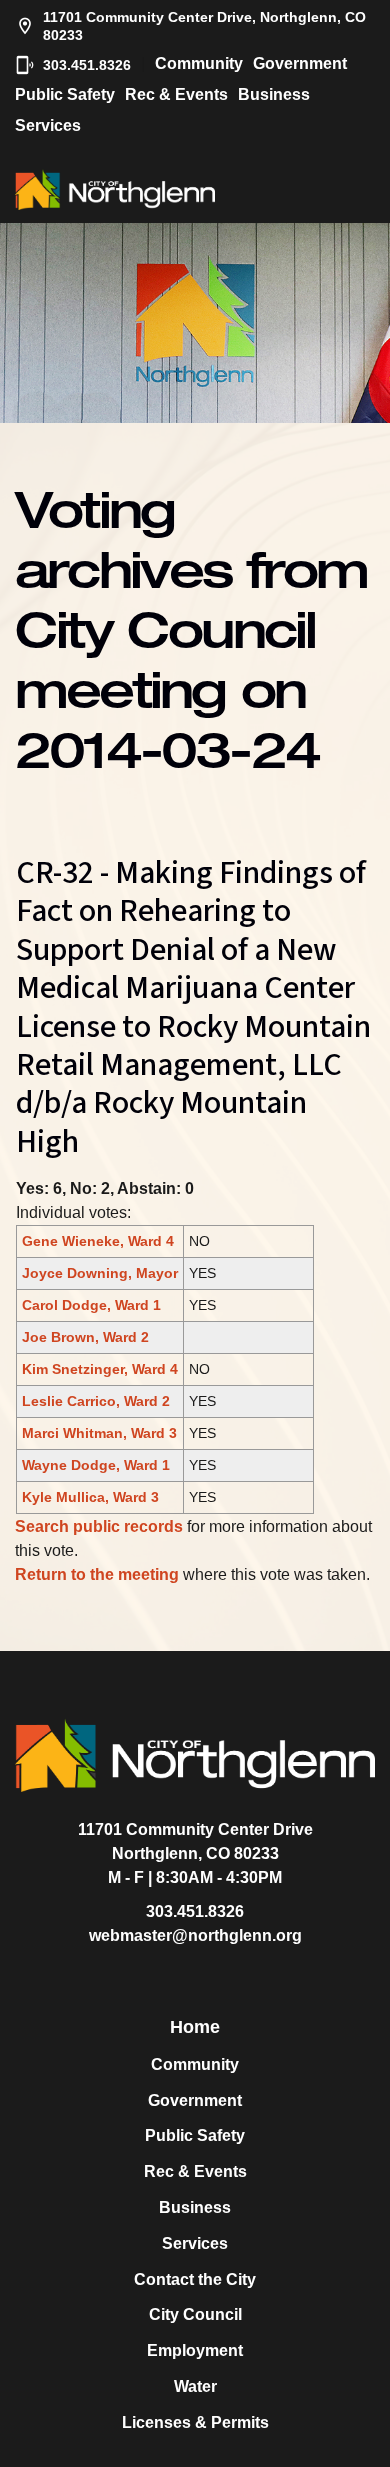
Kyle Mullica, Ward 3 (90, 1497)
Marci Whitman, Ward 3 (99, 1433)
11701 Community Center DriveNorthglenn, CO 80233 (195, 1841)
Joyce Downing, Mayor (100, 1273)
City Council (195, 2314)
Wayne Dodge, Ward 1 (96, 1465)
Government (300, 63)
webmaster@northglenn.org (195, 1935)
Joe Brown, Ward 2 (85, 1337)
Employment (195, 2350)
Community (199, 63)
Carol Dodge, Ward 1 (91, 1305)
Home (195, 2027)
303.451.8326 (87, 65)
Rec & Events (176, 94)
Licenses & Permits (195, 2422)
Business (274, 94)
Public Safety (65, 94)
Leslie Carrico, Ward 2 (96, 1401)
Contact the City (195, 2279)
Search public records (99, 1526)
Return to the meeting (97, 1574)
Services (48, 125)
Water (195, 2386)
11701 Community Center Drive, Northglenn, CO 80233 (204, 26)
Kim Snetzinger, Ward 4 (100, 1369)
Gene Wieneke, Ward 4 (98, 1241)
